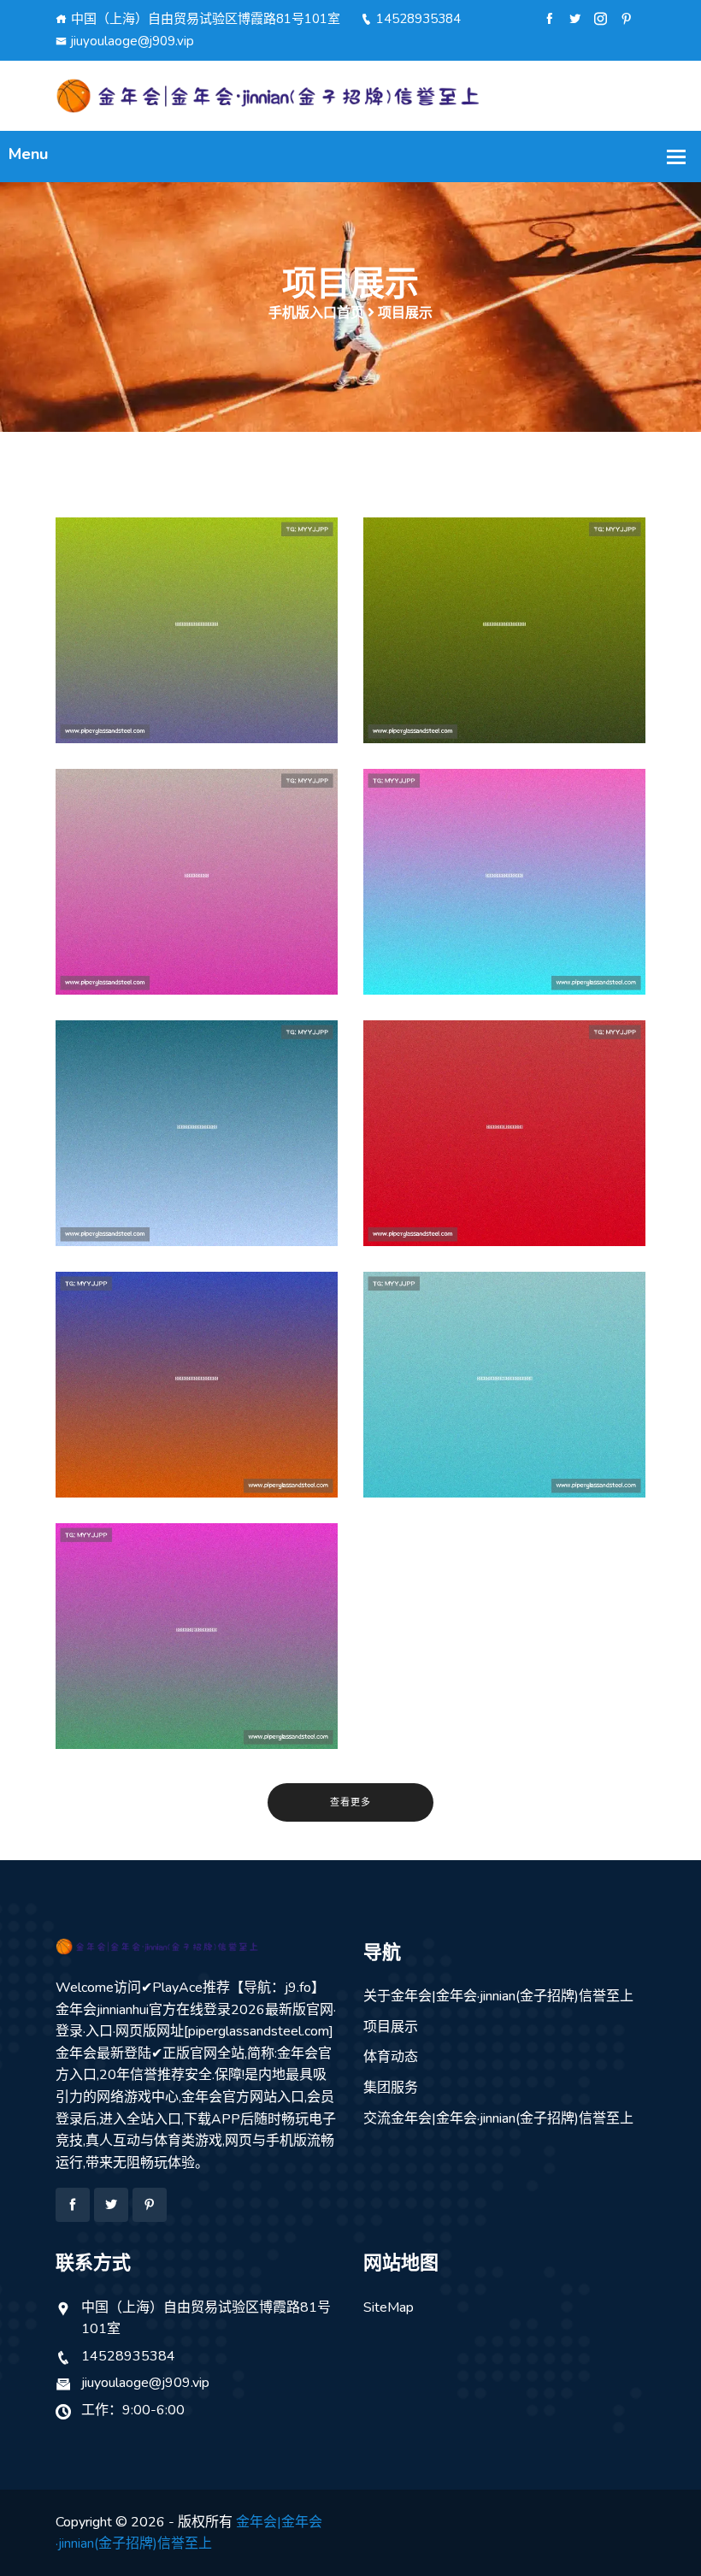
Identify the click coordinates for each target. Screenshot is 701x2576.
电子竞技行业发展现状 (197, 907)
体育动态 (391, 2057)
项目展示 (391, 2027)
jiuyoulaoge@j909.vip (133, 41)
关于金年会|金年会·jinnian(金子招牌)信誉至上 (498, 1996)
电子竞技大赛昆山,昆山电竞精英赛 (505, 1159)
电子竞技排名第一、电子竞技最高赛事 (197, 1159)
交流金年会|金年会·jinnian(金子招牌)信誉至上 (498, 2118)
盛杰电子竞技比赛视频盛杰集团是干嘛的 (504, 656)
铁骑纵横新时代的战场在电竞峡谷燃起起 (197, 656)
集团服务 (391, 2088)
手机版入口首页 (316, 313)
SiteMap (389, 2307)
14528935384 (418, 19)
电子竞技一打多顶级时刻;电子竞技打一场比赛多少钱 (504, 1410)
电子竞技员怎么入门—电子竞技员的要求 (197, 1410)
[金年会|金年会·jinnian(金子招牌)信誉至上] (350, 95)
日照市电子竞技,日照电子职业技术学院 (197, 1662)
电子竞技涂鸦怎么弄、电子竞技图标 (504, 907)
